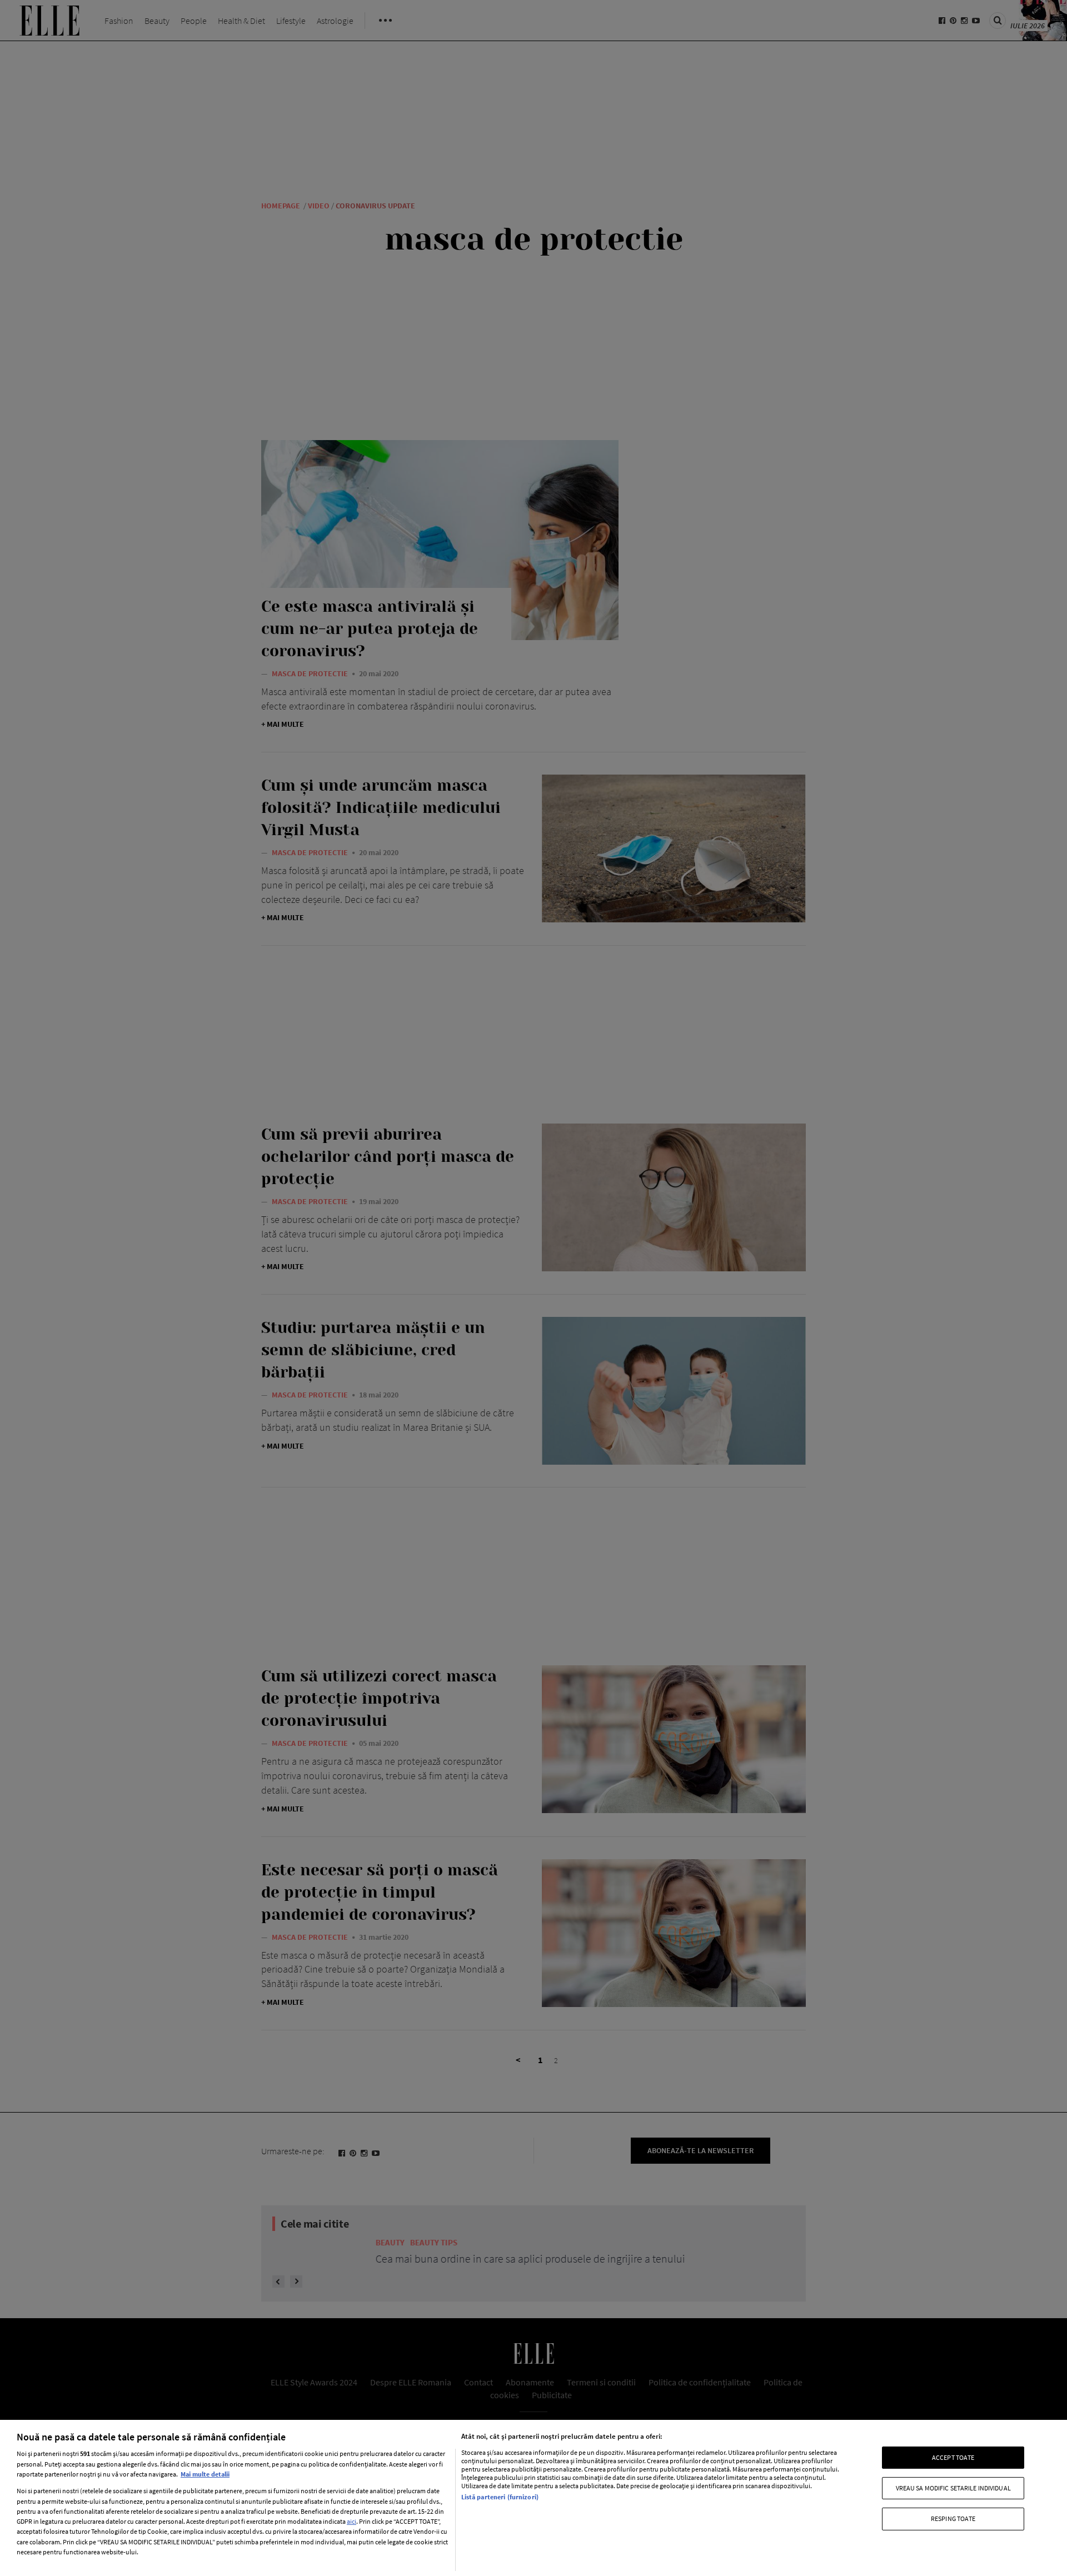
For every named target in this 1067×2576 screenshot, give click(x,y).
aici (351, 2521)
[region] (533, 2498)
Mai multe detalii (205, 2474)
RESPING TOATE (953, 2518)
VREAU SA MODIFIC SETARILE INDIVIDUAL (953, 2488)
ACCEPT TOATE (953, 2457)
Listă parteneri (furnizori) (500, 2497)
